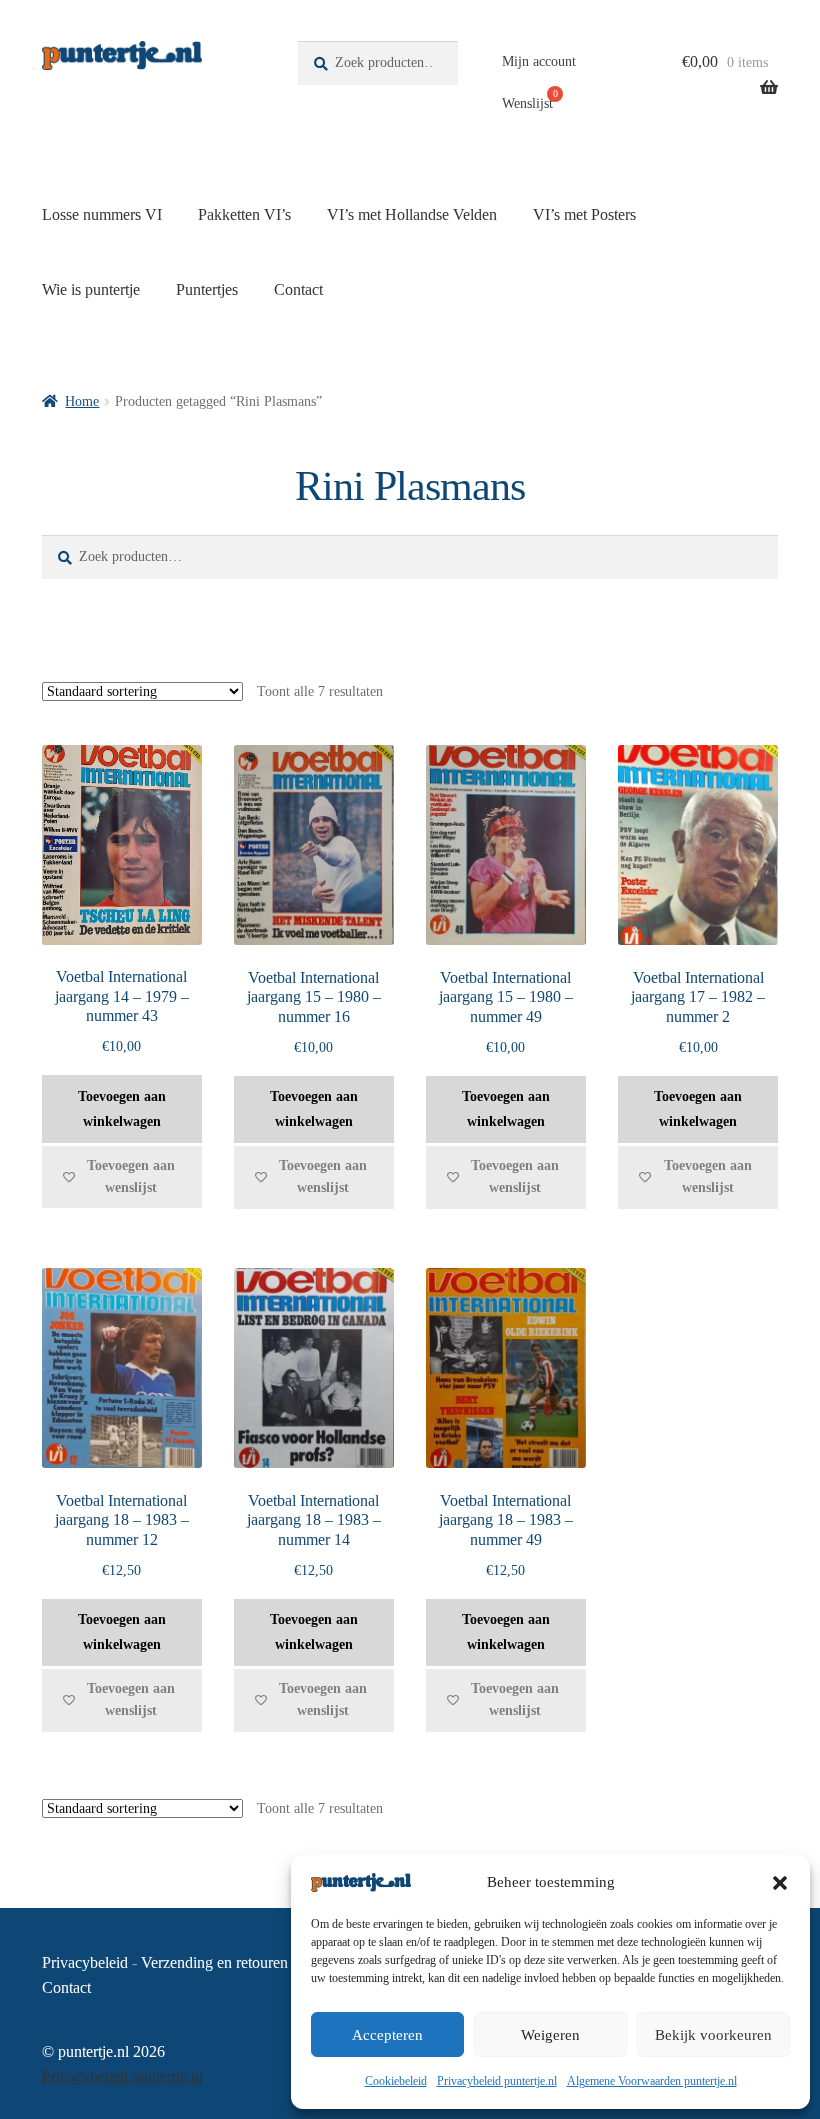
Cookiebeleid (396, 2081)
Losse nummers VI (102, 214)
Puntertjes (207, 289)
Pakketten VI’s (244, 214)
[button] (780, 1883)
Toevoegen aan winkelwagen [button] (122, 1109)
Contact (298, 289)
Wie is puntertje (91, 289)
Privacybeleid (85, 1962)
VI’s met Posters (584, 214)
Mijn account (539, 61)
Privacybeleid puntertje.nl (497, 2081)
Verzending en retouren (214, 1962)
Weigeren (550, 2035)
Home (82, 401)
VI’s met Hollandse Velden (412, 214)
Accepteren (387, 2035)
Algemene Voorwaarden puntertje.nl (652, 2081)
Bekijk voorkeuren (713, 2035)
